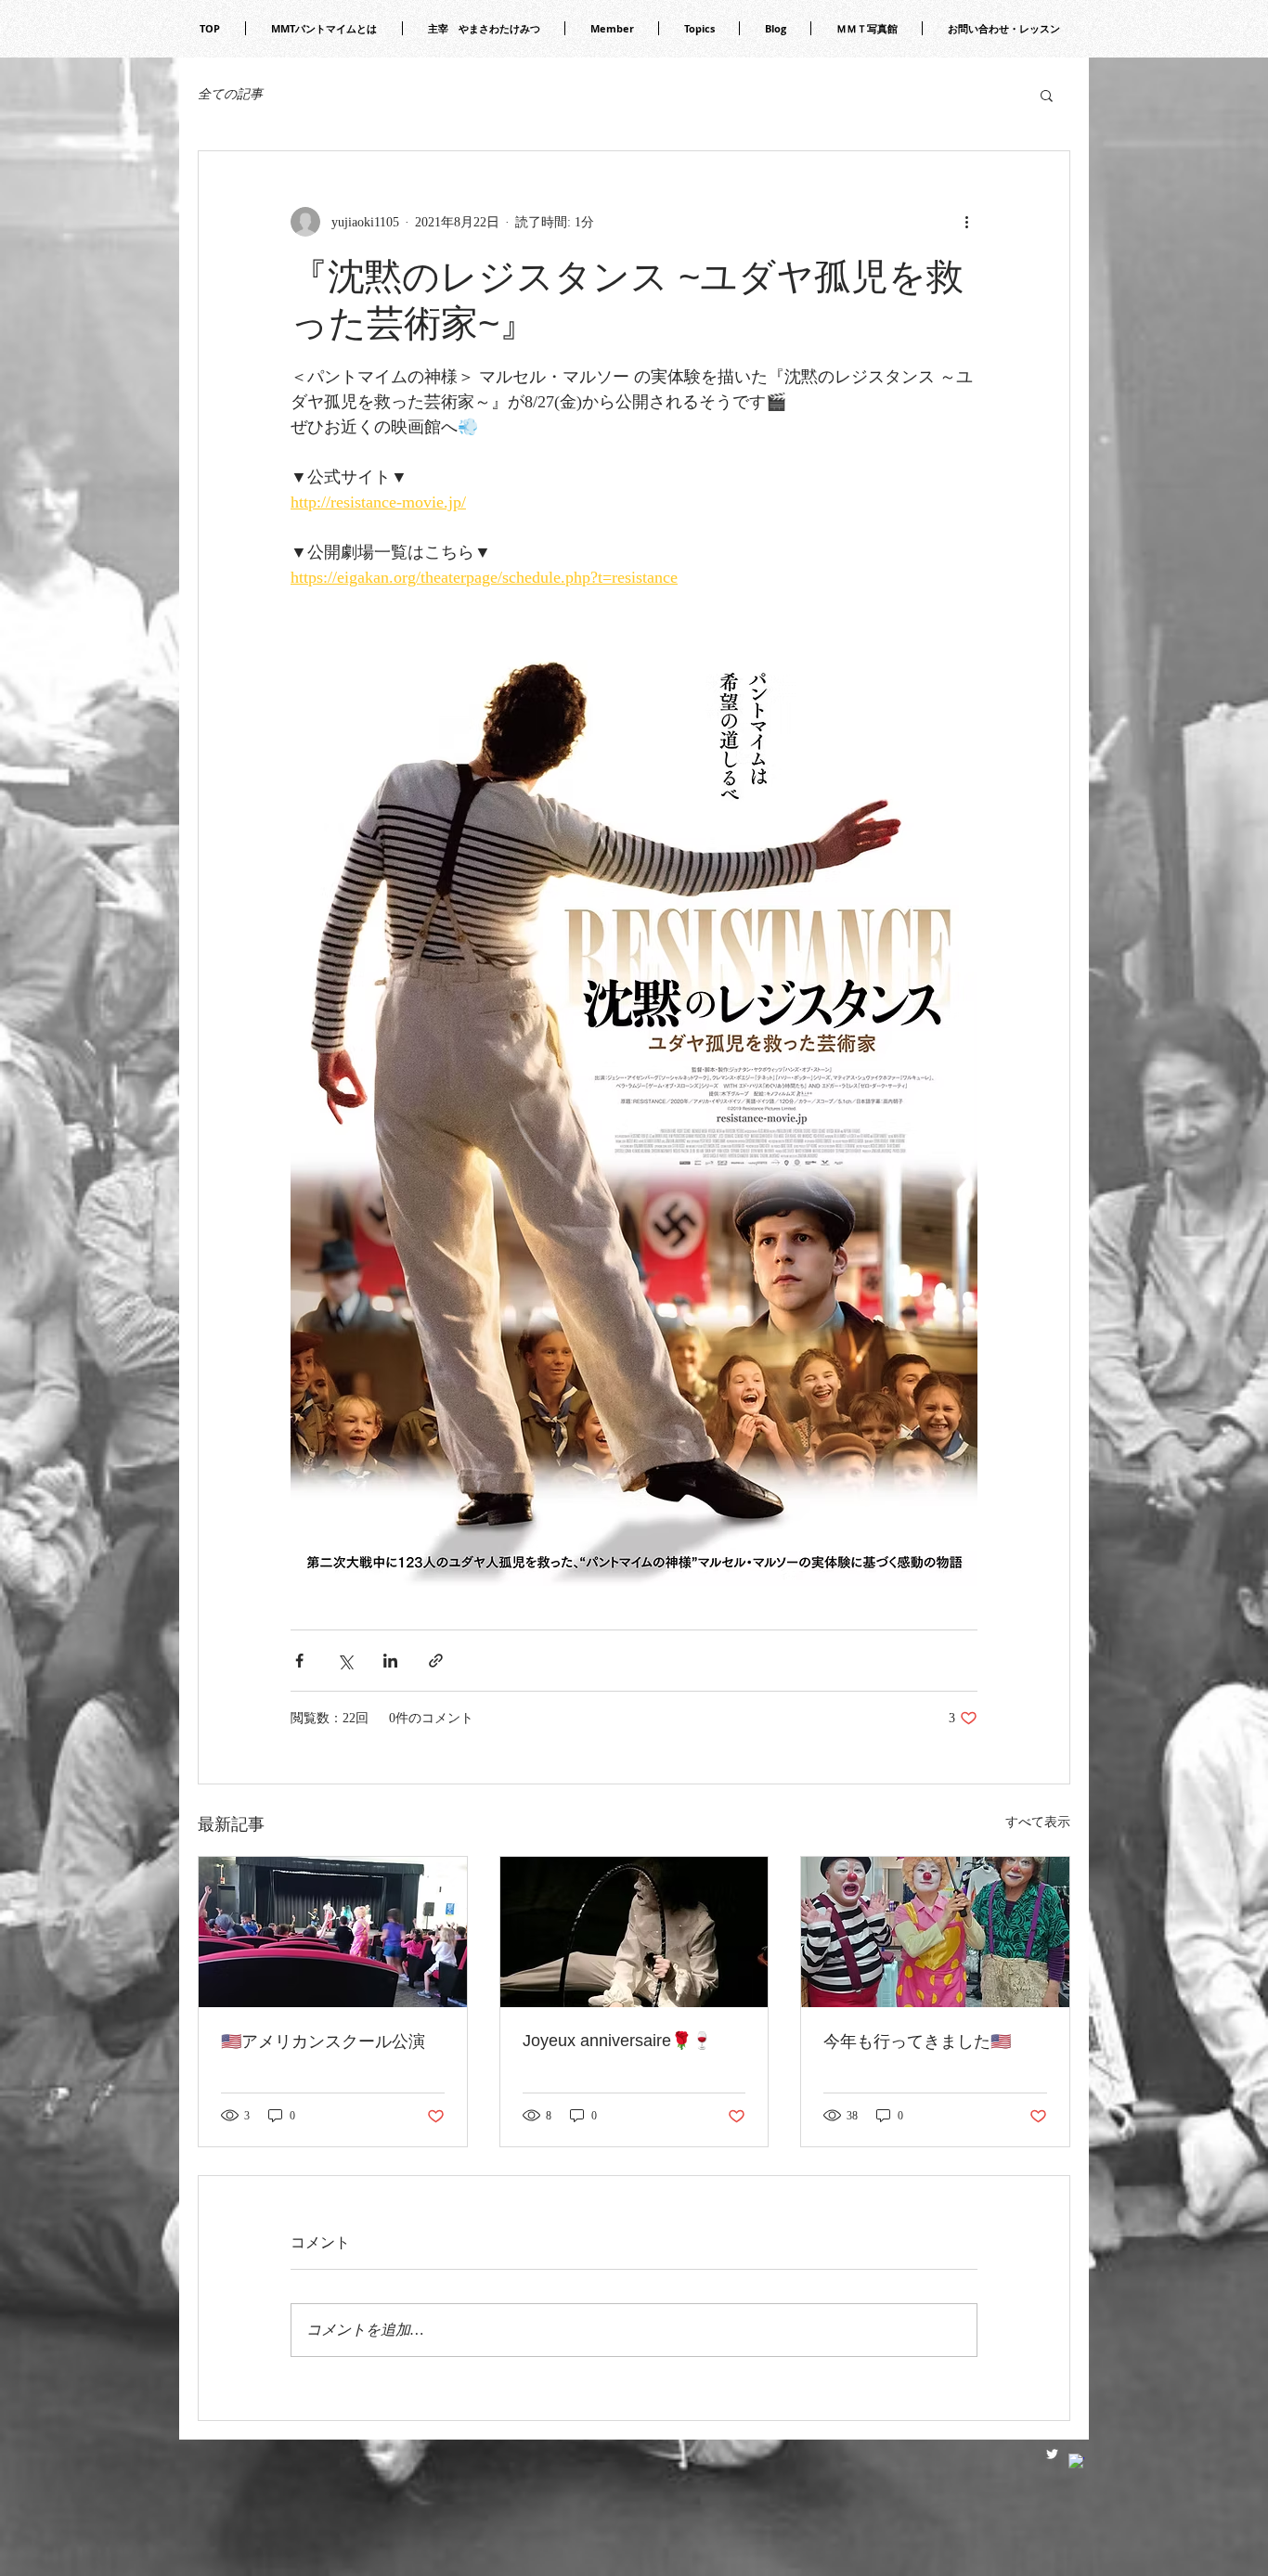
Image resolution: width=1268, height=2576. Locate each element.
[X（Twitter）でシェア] (345, 1661)
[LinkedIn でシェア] (390, 1661)
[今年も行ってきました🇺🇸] (935, 1932)
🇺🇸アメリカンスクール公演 (323, 2041)
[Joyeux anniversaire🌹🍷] (634, 1932)
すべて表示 (1038, 1822)
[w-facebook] (1076, 2461)
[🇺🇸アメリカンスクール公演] (333, 1932)
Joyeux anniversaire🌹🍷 (617, 2041)
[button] (1047, 95)
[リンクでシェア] (436, 1661)
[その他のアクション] (966, 222)
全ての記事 (230, 94)
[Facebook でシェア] (299, 1661)
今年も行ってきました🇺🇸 (917, 2041)
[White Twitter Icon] (1052, 2454)
